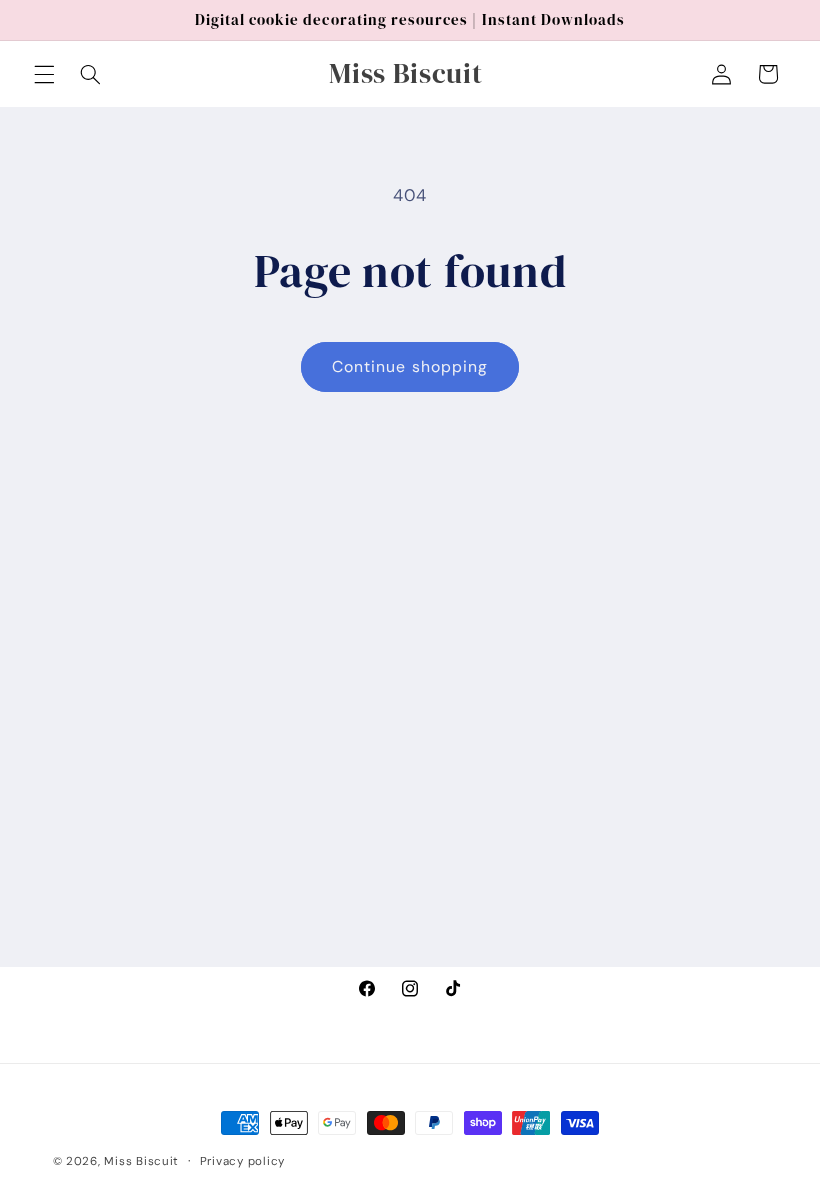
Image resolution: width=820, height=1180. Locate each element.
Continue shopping (410, 366)
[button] (44, 74)
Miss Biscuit (141, 1161)
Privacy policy (242, 1161)
